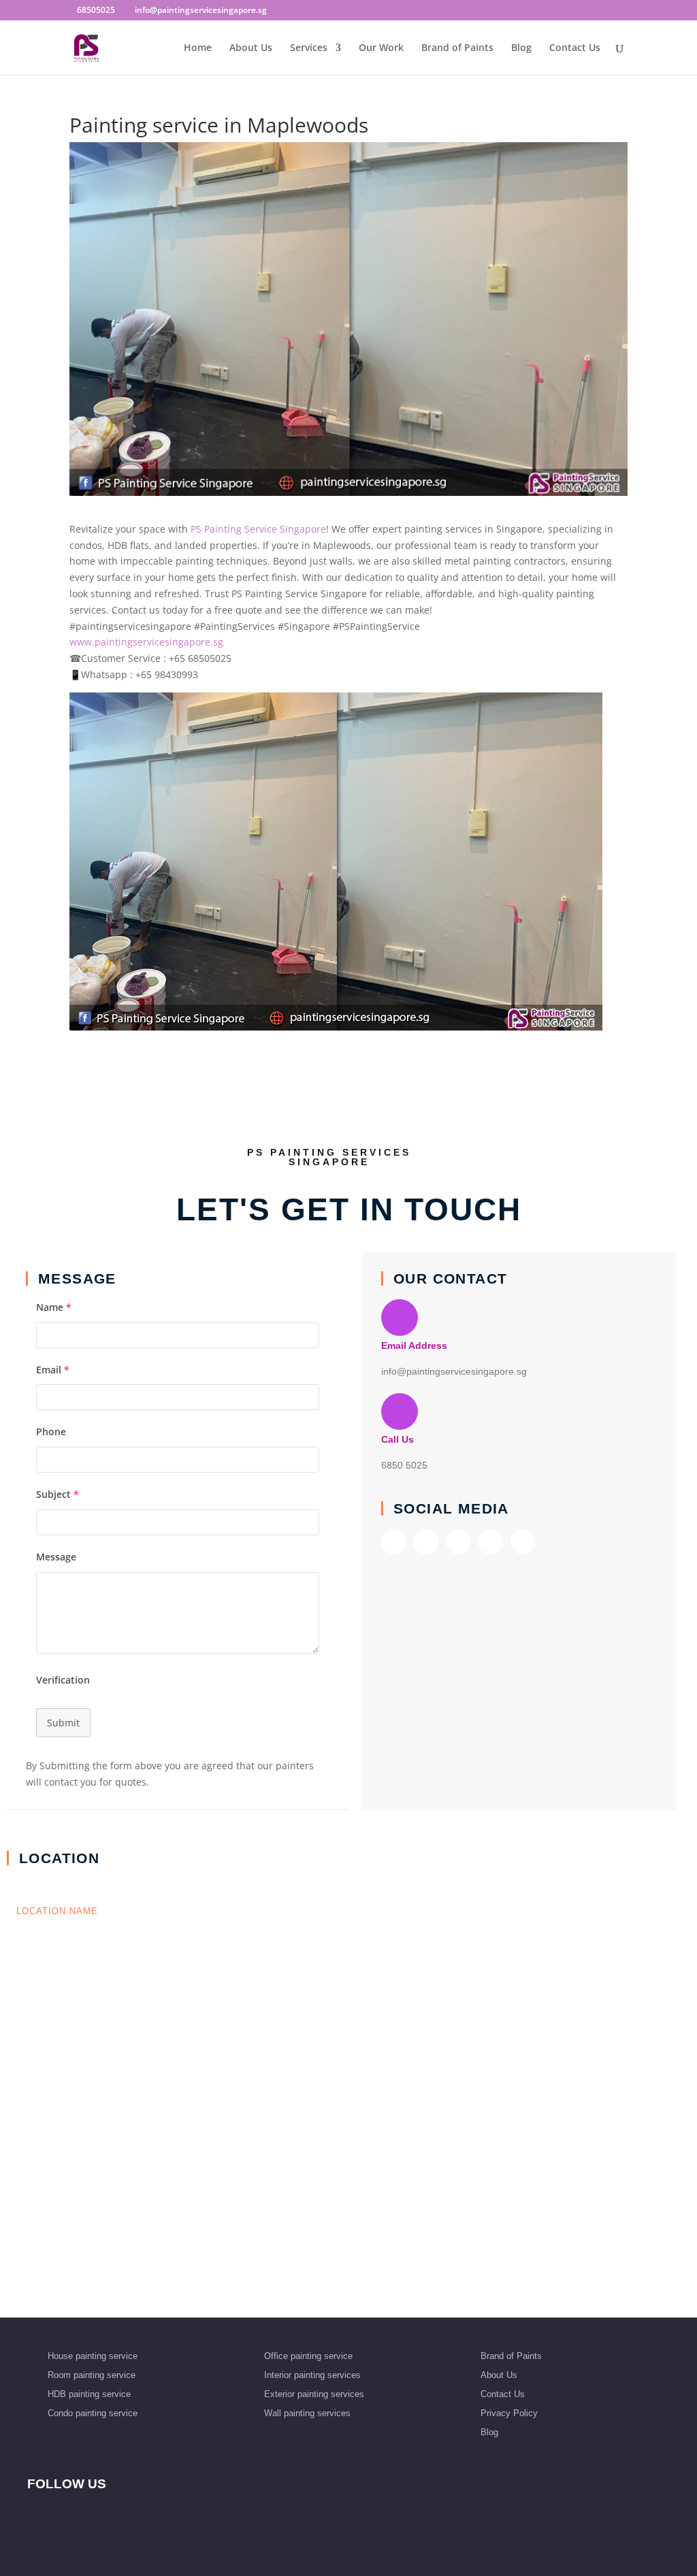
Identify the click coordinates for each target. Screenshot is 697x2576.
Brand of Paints (457, 48)
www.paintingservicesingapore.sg (146, 642)
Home (198, 48)
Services (309, 48)
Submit (63, 1723)
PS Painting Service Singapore (258, 529)
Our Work (381, 48)
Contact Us (575, 48)
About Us (251, 48)
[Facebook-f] (394, 1542)
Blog (521, 48)
